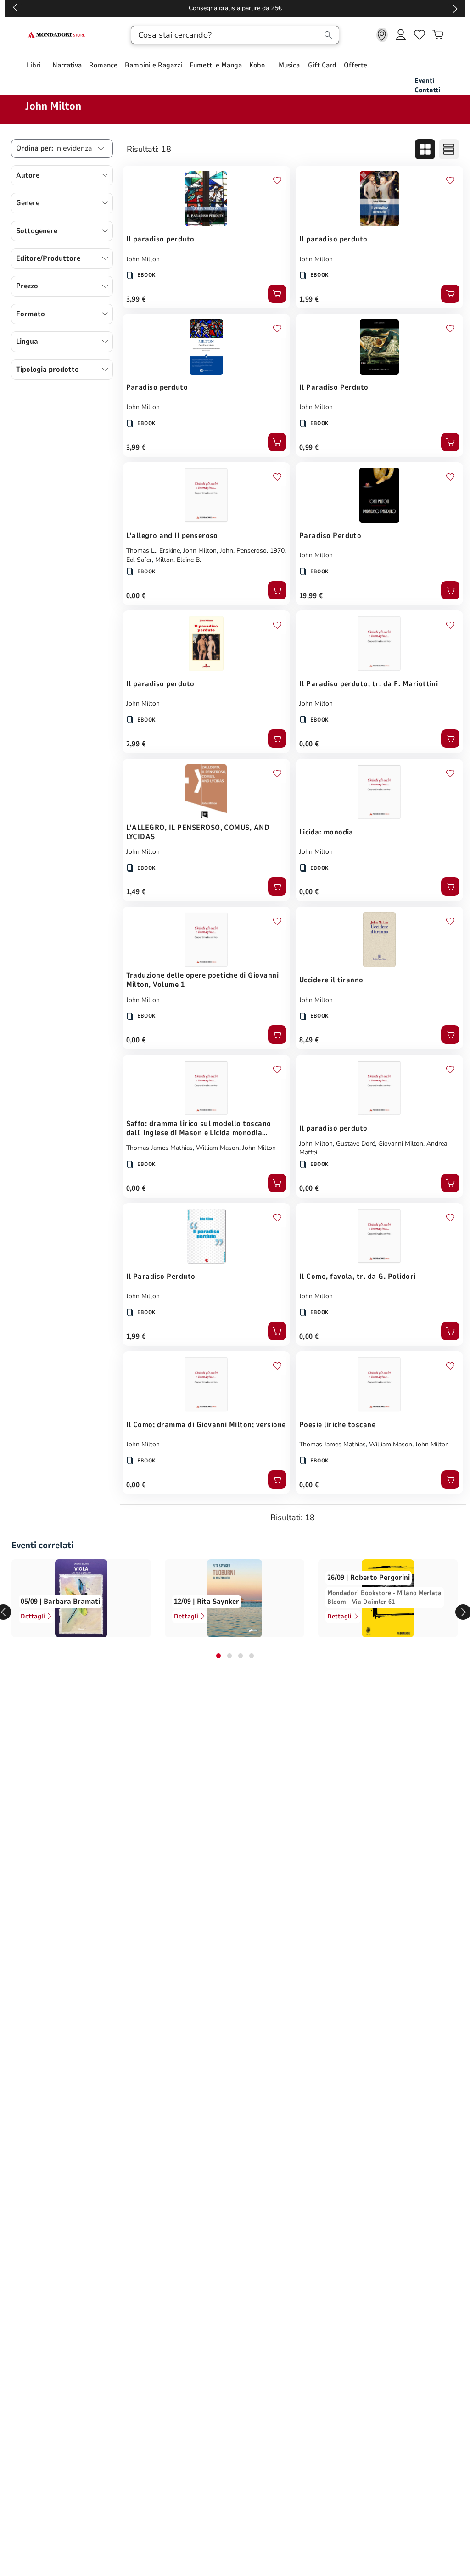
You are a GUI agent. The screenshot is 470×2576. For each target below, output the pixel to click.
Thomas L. (141, 551)
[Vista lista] (449, 149)
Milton (164, 560)
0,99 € (309, 448)
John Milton (143, 259)
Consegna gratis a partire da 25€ (235, 8)
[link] (382, 35)
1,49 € (136, 892)
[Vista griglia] (425, 149)
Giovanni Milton (401, 1144)
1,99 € (309, 299)
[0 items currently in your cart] (438, 35)
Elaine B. (189, 560)
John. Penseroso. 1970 (252, 551)
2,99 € (136, 744)
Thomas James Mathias (159, 1148)
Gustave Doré (355, 1144)
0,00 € (136, 596)
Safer (144, 560)
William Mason (218, 1148)
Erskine (170, 551)
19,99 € (311, 596)
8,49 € (309, 1040)
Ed (130, 560)
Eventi (424, 81)
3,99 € (136, 299)
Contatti (427, 90)
